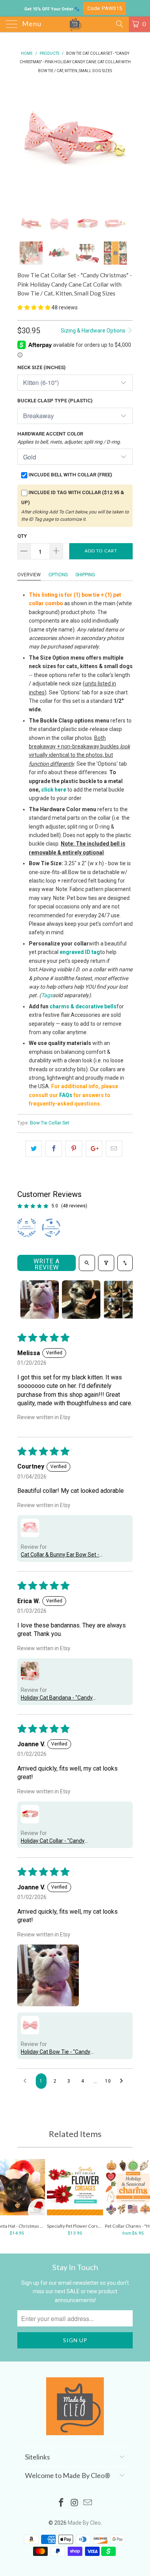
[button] (34, 307)
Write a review (47, 1264)
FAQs (66, 1095)
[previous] (25, 142)
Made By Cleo (84, 2523)
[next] (125, 142)
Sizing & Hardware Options (94, 331)
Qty (22, 536)
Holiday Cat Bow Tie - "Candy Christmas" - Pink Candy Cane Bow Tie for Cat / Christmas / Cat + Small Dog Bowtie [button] (63, 2052)
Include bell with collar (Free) (70, 475)
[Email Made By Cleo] (88, 2503)
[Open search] (87, 1263)
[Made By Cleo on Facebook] (61, 2503)
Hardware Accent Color (69, 438)
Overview (29, 575)
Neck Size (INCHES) (42, 367)
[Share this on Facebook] (54, 1149)
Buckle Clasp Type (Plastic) (55, 401)
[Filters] (106, 1263)
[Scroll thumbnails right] (123, 1300)
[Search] (119, 24)
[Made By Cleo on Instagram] (75, 2503)
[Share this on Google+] (94, 1149)
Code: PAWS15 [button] (105, 8)
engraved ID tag (80, 952)
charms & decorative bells (83, 1006)
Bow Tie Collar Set (50, 1123)
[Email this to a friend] (114, 1149)
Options (58, 575)
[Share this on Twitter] (34, 1149)
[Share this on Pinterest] (74, 1149)
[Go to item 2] (81, 1300)
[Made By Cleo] (75, 24)
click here (54, 790)
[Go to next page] (123, 2081)
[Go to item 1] (40, 1300)
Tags (47, 995)
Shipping (85, 575)
